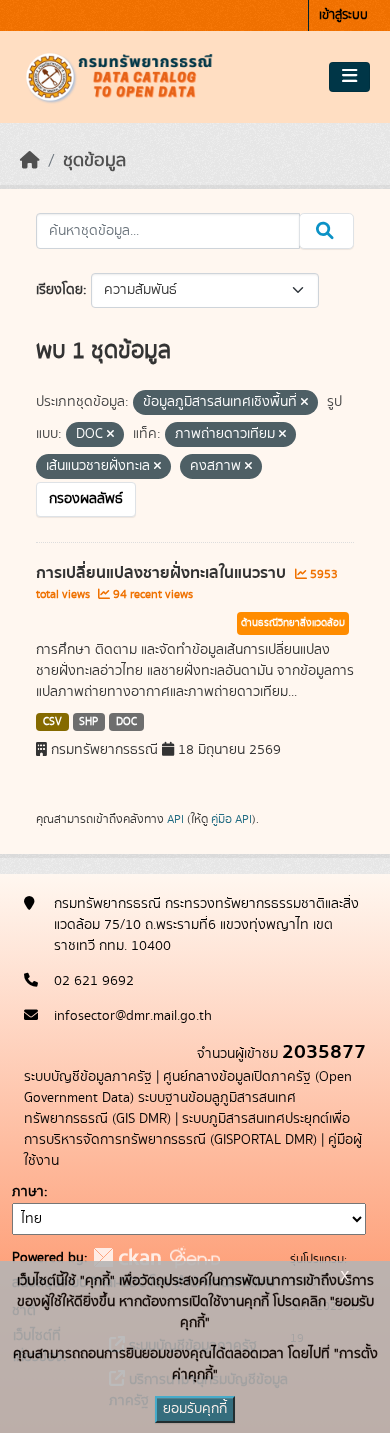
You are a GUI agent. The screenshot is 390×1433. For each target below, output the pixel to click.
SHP (88, 722)
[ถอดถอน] (304, 403)
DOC (126, 722)
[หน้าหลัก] (30, 161)
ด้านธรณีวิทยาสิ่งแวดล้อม (293, 623)
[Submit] (326, 231)
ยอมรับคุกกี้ (195, 1409)
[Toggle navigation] (349, 77)
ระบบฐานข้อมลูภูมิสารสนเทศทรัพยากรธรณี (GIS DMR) (160, 1108)
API (175, 819)
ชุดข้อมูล (94, 161)
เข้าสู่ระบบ (343, 15)
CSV (52, 722)
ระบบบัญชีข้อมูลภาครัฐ (88, 1077)
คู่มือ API (231, 819)
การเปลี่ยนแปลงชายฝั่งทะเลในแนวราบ (163, 573)
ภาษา (28, 1192)
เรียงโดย (59, 290)
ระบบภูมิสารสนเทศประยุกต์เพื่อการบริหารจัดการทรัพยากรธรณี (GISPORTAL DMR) (187, 1129)
